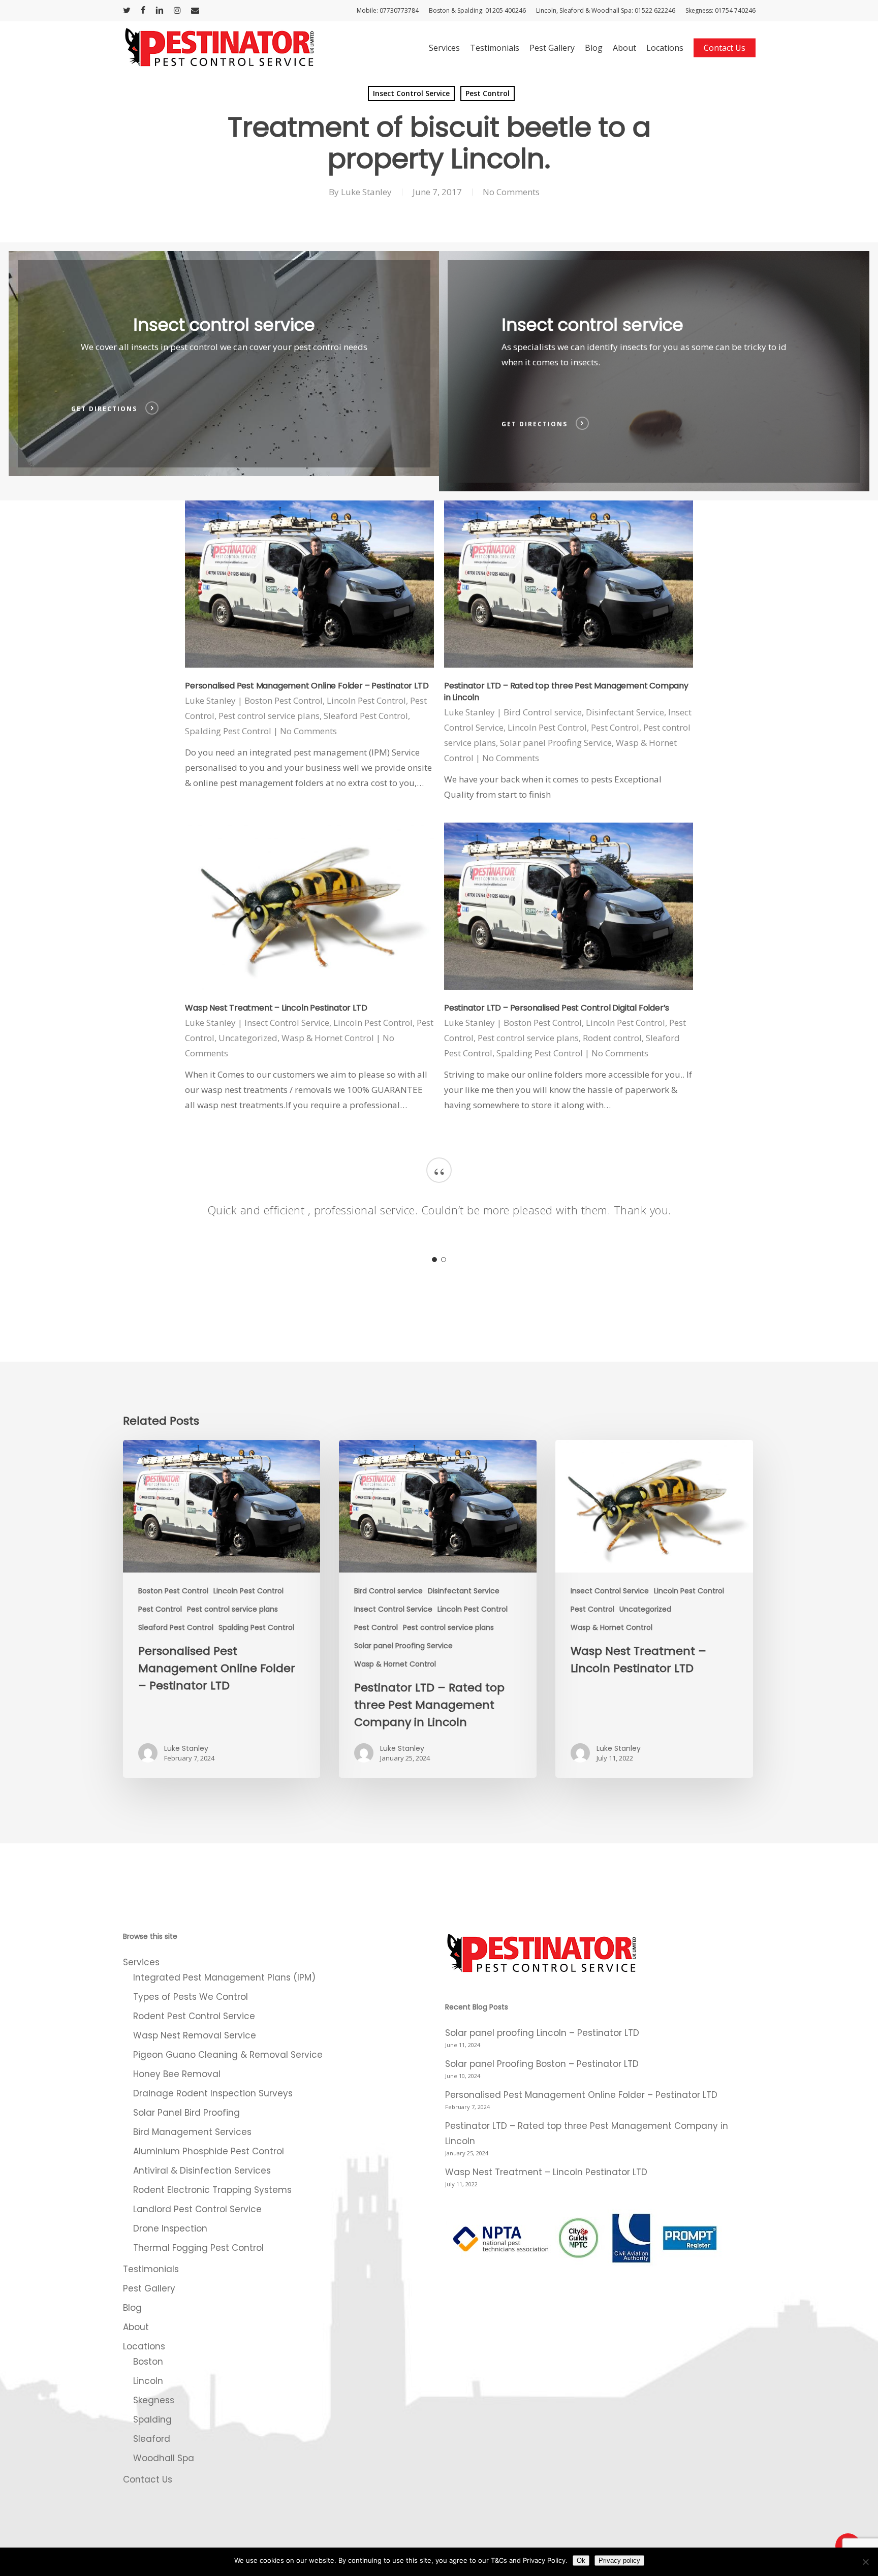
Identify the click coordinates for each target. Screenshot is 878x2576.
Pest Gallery (149, 2288)
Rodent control (612, 1038)
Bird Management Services (192, 2132)
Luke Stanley (366, 192)
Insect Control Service (411, 93)
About (136, 2327)
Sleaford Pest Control (366, 716)
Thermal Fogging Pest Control (198, 2248)
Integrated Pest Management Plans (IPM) (224, 1977)
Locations (144, 2346)
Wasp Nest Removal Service (195, 2035)
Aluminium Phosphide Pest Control (209, 2151)
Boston (148, 2362)
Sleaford (152, 2439)
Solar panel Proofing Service (556, 743)
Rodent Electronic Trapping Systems (212, 2190)
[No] (865, 2562)
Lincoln (148, 2381)
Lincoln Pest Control (366, 700)
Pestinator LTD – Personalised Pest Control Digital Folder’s (557, 1008)
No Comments (511, 192)
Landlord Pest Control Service (197, 2209)
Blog (132, 2308)
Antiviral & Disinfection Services (202, 2171)
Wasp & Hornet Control (328, 1038)
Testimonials (151, 2269)
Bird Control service (543, 712)
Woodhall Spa (164, 2458)
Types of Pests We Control (191, 1997)
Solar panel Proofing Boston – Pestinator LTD (542, 2064)
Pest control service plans (269, 716)
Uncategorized (248, 1038)
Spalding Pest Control (228, 731)
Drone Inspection (170, 2228)
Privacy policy (619, 2561)
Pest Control (488, 93)
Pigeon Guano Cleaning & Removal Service (228, 2055)
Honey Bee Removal (177, 2074)
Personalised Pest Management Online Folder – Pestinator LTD (307, 686)
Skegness (154, 2400)
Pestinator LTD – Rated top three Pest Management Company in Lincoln (587, 2133)
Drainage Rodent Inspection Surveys (213, 2093)
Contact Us (148, 2479)
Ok (581, 2561)
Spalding (152, 2420)
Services (141, 1962)
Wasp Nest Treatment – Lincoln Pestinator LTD (276, 1008)
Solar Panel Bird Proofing (186, 2113)
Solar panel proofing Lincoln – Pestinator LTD (542, 2033)
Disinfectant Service (625, 712)
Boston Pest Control (284, 700)
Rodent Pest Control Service (194, 2016)
